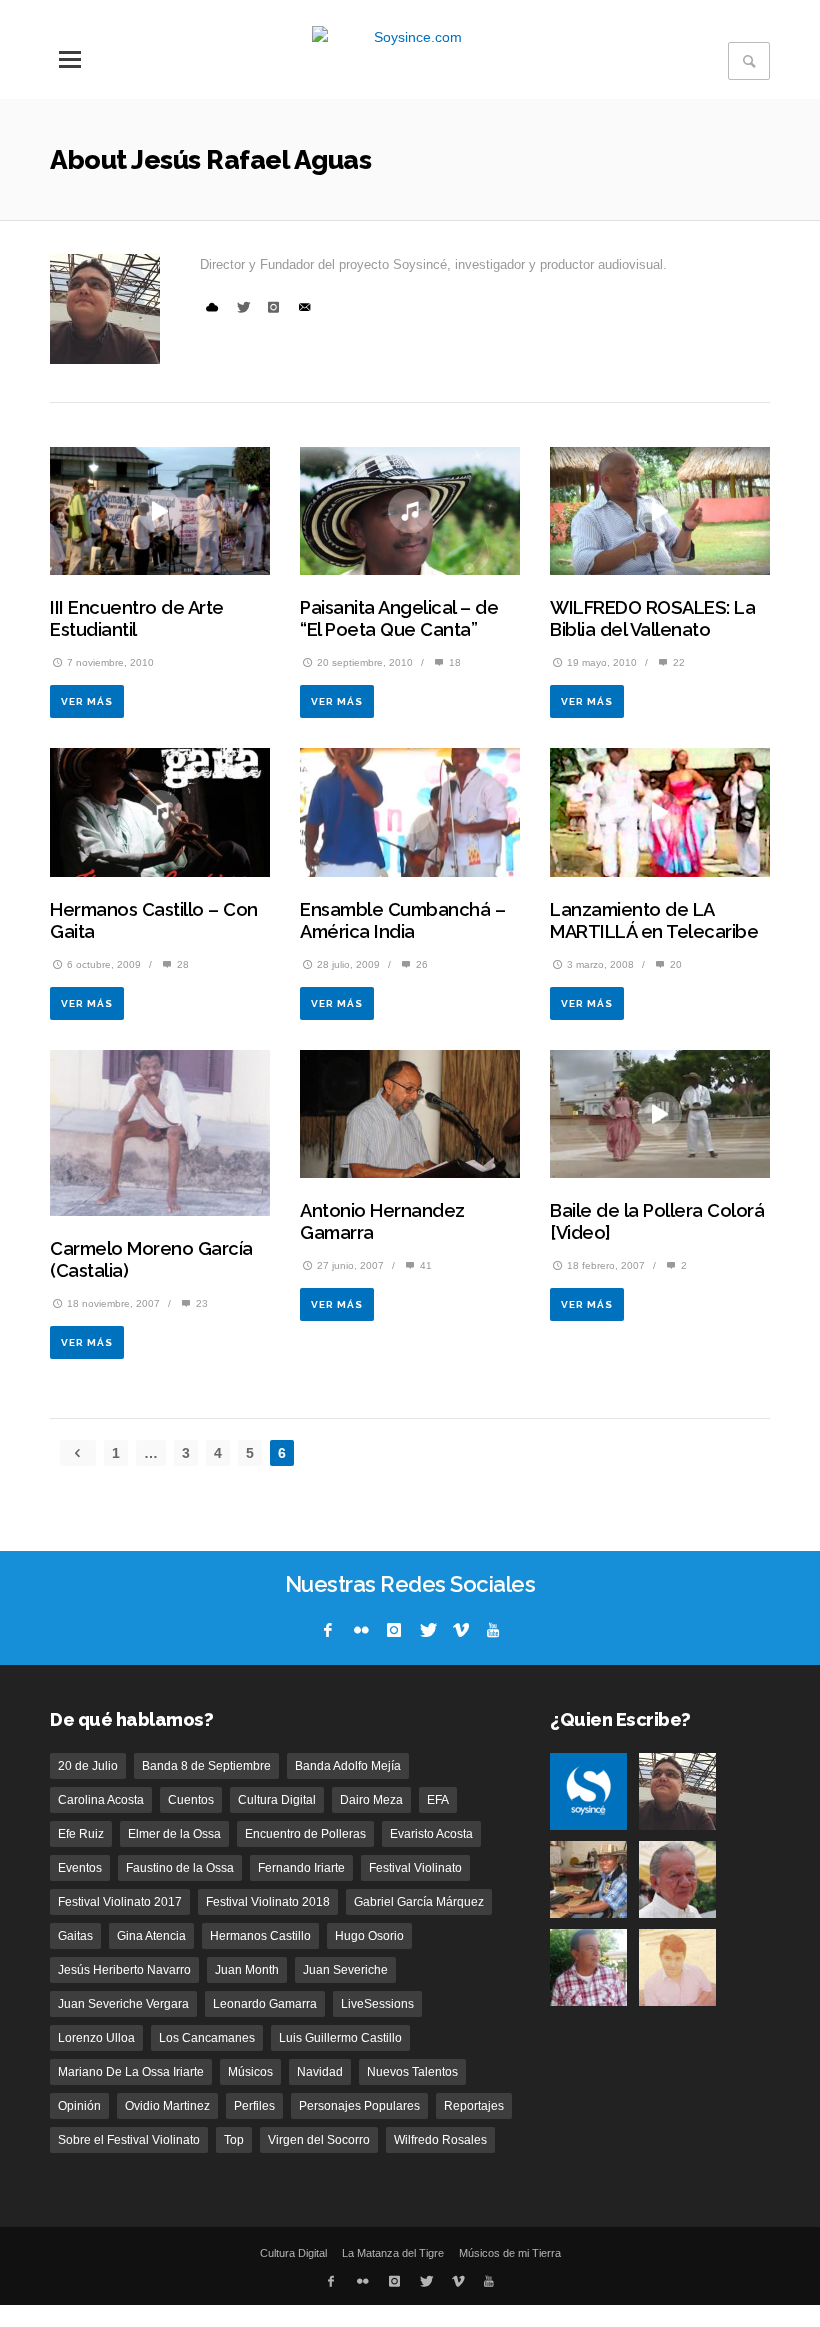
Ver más (87, 701)
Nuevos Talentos (412, 2072)
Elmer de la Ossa (174, 1834)
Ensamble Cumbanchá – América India (402, 920)
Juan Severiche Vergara (123, 2004)
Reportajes (474, 2106)
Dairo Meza (371, 1800)
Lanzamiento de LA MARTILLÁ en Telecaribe (654, 920)
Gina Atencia (151, 1936)
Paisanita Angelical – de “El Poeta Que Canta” (399, 618)
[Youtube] (493, 1630)
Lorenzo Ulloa (96, 2038)
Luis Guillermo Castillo (340, 2038)
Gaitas (75, 1936)
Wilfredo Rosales (440, 2140)
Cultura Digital (277, 1800)
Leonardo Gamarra (265, 2004)
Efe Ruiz (81, 1834)
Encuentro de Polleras (305, 1834)
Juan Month (247, 1970)
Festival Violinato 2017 (120, 1902)
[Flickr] (361, 1630)
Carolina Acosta (101, 1800)
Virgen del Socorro (319, 2140)
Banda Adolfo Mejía (348, 1766)
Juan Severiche (345, 1970)
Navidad (320, 2072)
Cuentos (191, 1800)
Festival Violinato (415, 1868)
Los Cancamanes (207, 2038)
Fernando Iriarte (301, 1868)
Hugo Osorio (369, 1936)
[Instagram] (394, 1630)
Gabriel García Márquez (419, 1902)
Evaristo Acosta (431, 1834)
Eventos (80, 1868)
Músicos (250, 2072)
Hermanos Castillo (260, 1936)
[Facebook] (328, 1630)
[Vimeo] (460, 1630)
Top (234, 2140)
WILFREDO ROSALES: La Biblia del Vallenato (652, 618)
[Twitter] (427, 1630)
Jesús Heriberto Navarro (124, 1970)
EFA (438, 1800)
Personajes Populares (359, 2106)
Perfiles (254, 2106)
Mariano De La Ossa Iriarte (131, 2072)
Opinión (79, 2106)
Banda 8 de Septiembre (206, 1766)
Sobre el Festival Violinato (129, 2140)
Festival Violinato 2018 (268, 1902)
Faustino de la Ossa (180, 1868)
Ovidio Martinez (167, 2106)
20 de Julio (88, 1766)
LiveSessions (377, 2004)
